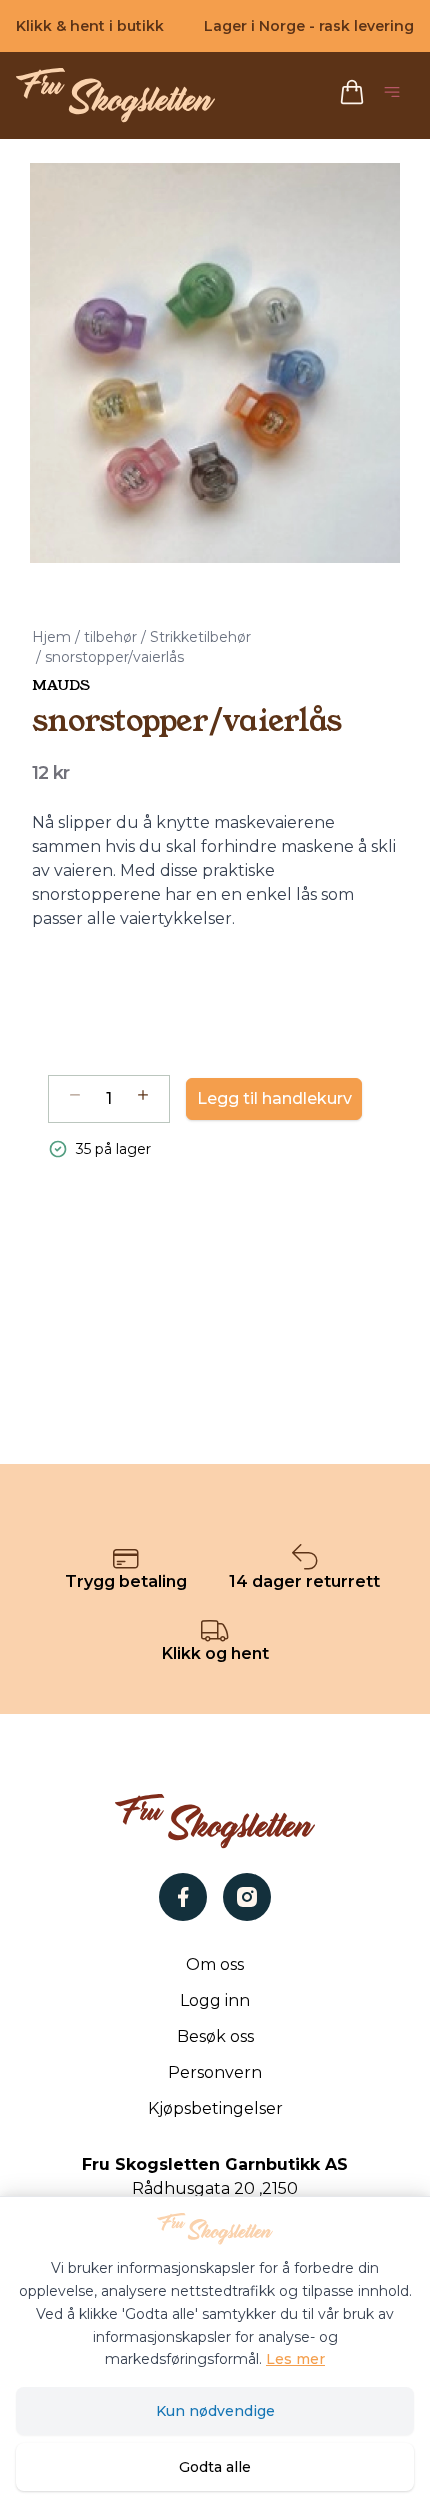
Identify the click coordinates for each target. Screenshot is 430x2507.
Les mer (295, 2359)
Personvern (215, 2072)
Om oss (215, 1964)
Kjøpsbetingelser (215, 2108)
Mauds (61, 685)
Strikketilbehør (200, 637)
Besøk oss (215, 2036)
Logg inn (215, 2000)
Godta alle (215, 2467)
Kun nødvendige (215, 2411)
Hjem (51, 637)
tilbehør (110, 637)
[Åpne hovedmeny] (396, 95)
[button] (215, 363)
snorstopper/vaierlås (114, 657)
